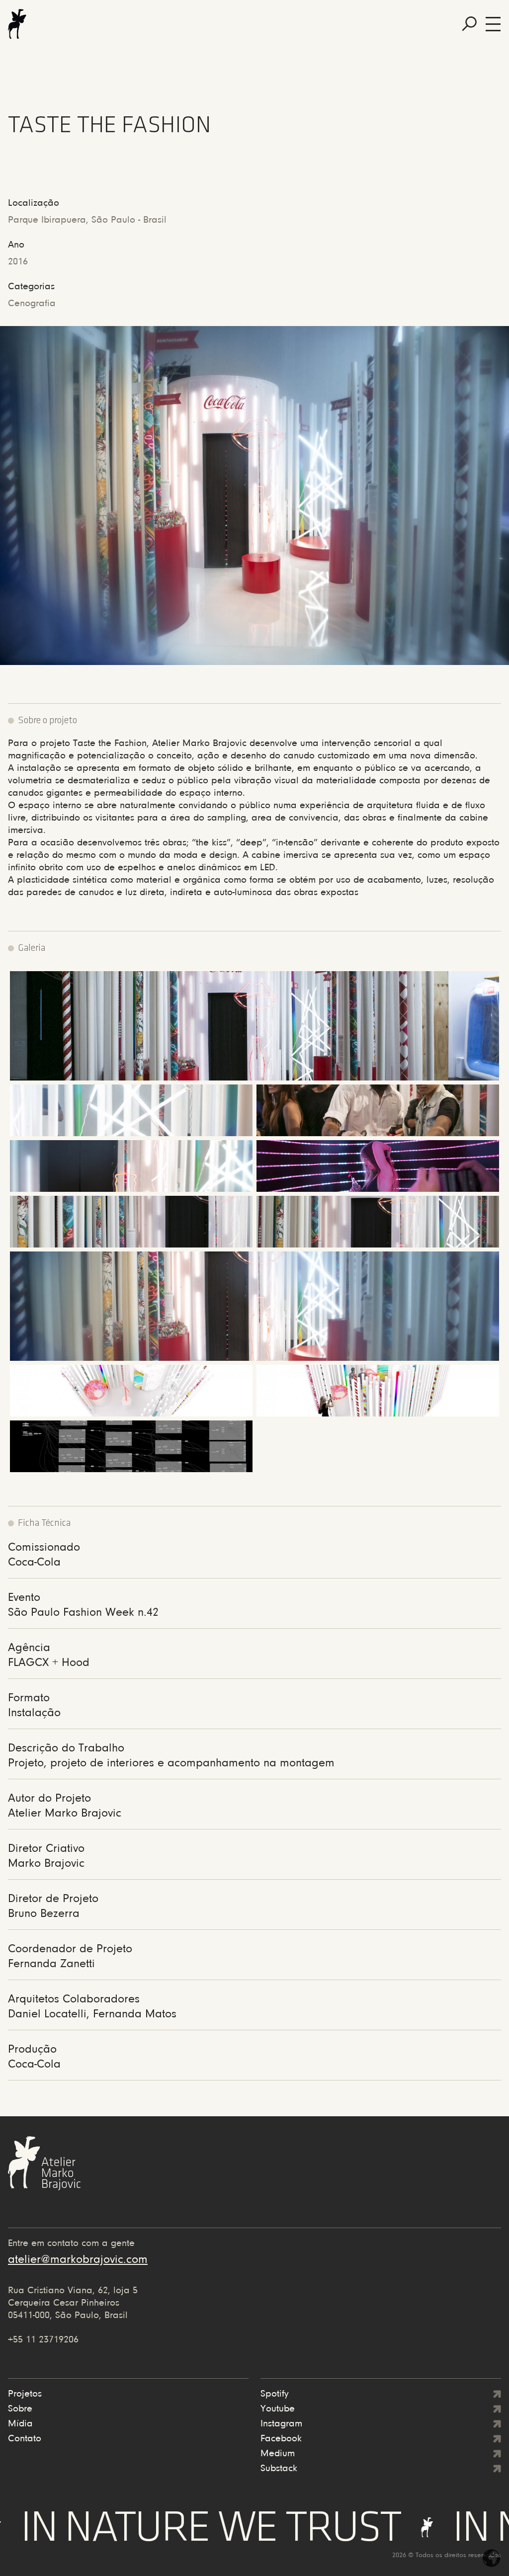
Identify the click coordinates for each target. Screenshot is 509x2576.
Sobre (20, 2409)
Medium (278, 2454)
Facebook (281, 2439)
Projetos (25, 2394)
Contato (25, 2439)
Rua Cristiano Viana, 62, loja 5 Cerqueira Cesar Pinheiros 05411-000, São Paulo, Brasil (73, 2303)
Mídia (20, 2424)
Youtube (278, 2409)
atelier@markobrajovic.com (78, 2260)
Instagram (281, 2424)
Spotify (275, 2394)
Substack (279, 2469)
